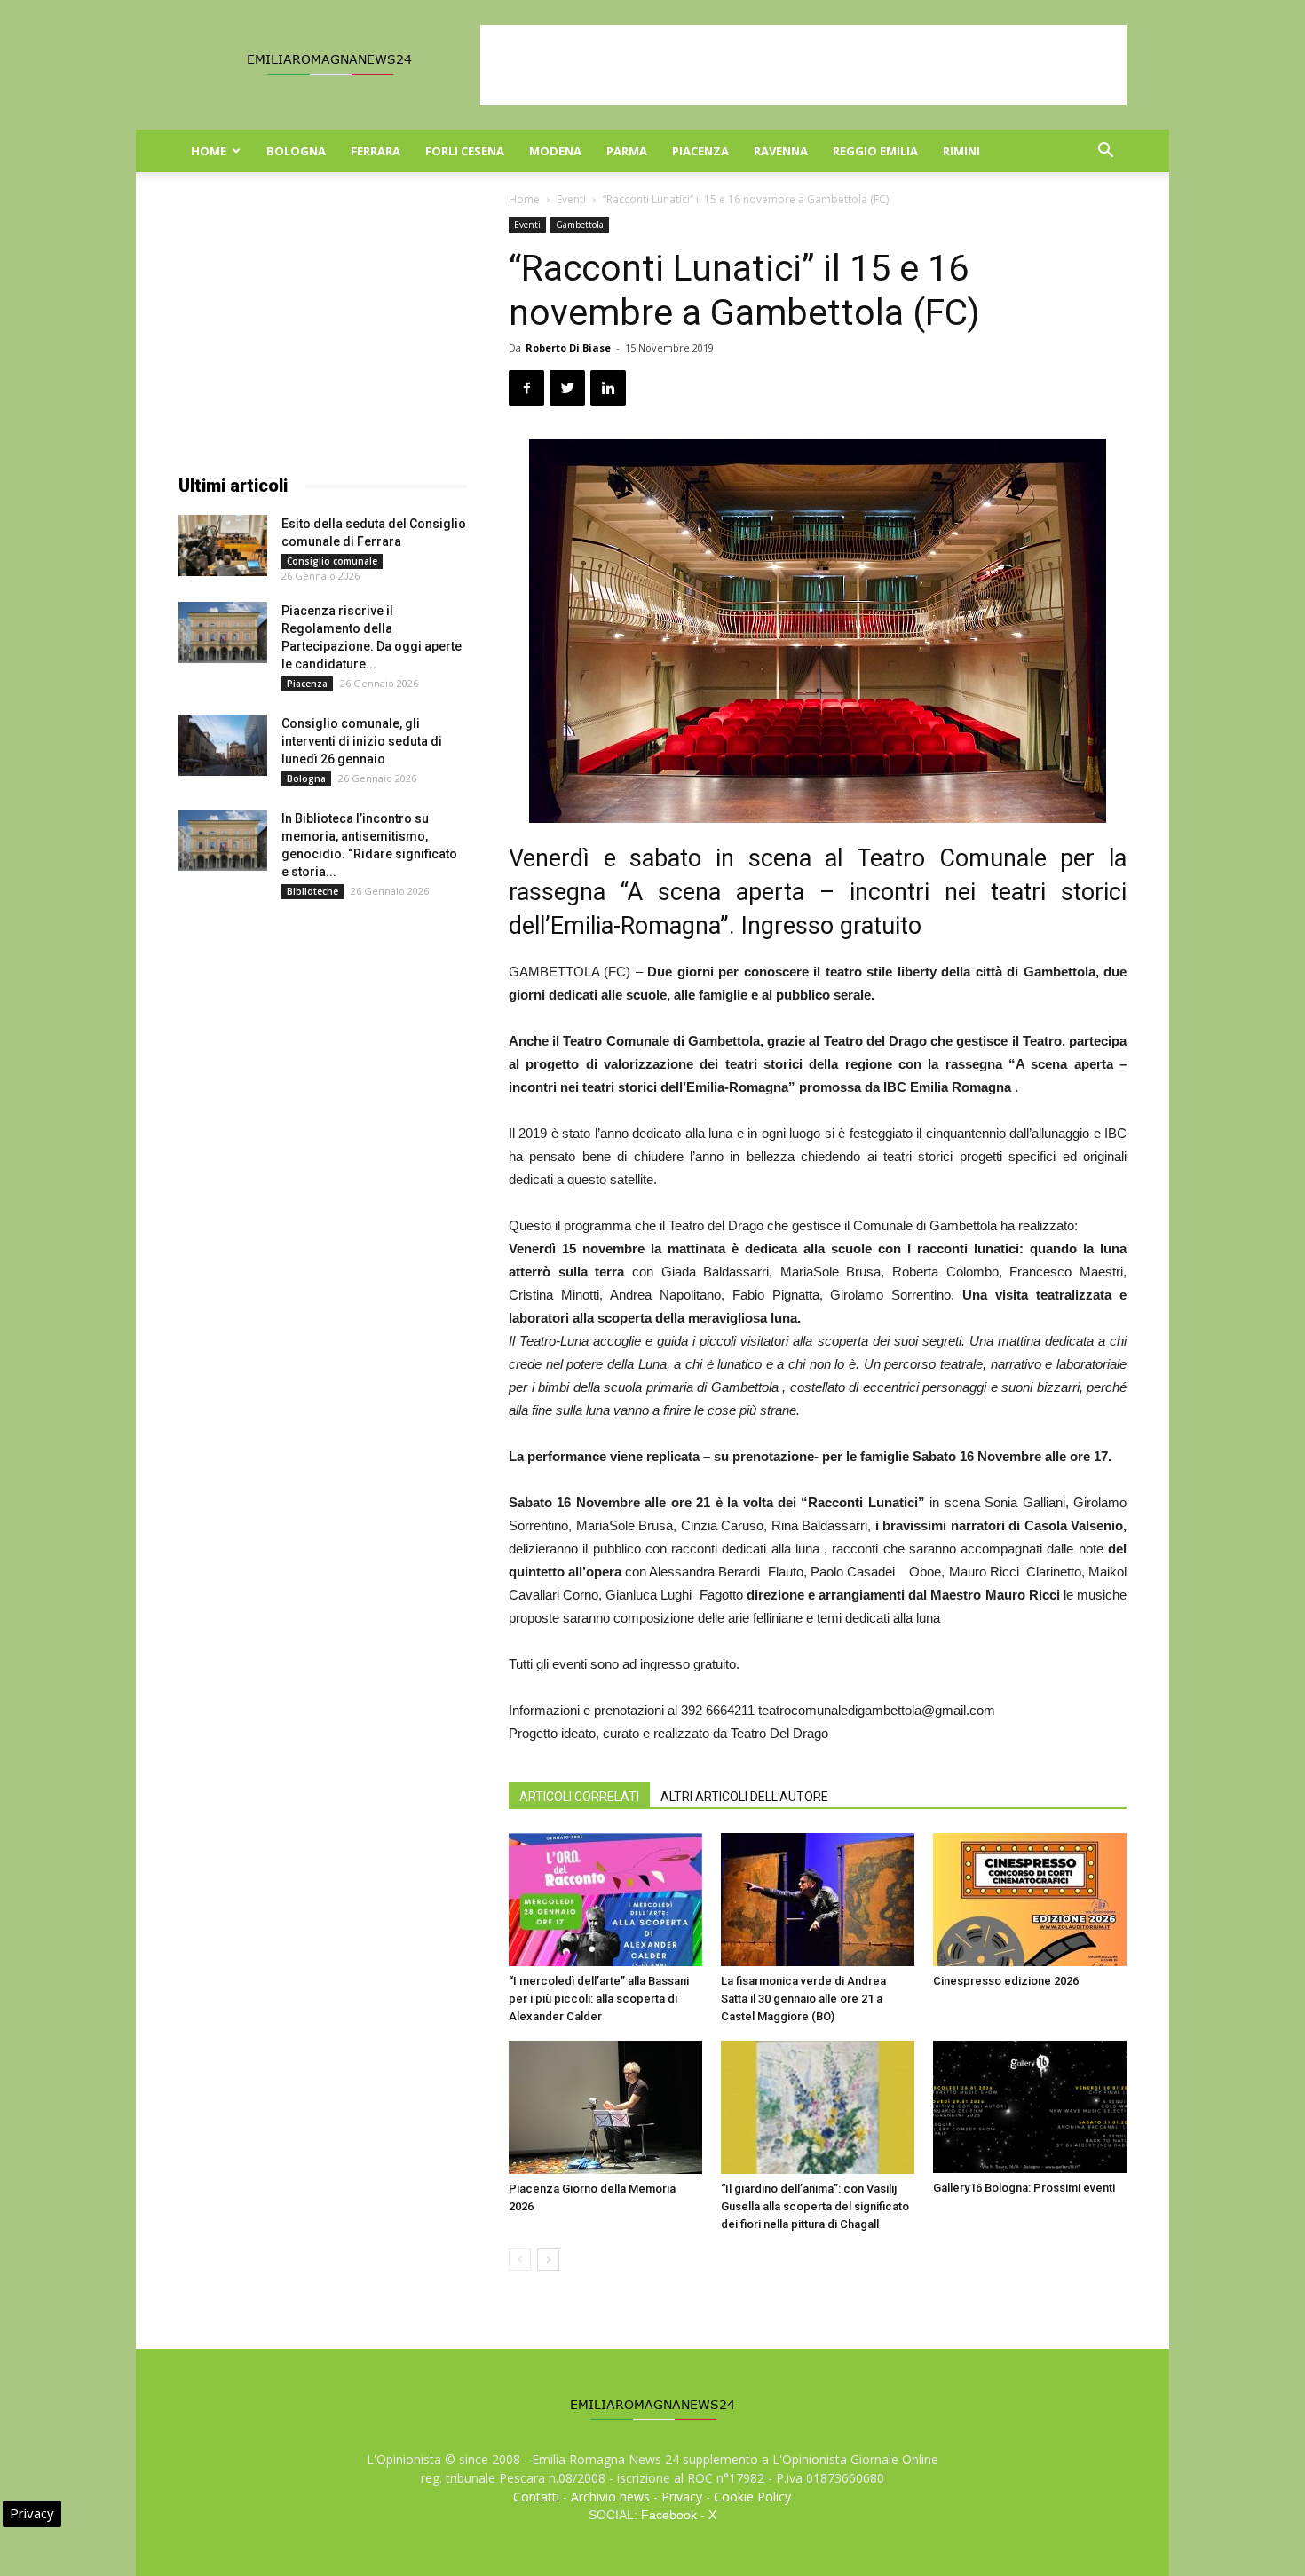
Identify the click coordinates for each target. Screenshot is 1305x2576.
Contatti (536, 2497)
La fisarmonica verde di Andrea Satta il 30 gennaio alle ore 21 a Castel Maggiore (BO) (803, 1999)
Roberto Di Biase (568, 348)
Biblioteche (312, 891)
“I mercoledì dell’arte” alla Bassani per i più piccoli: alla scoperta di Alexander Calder (599, 1999)
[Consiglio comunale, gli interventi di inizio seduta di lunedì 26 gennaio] (223, 745)
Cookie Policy (752, 2497)
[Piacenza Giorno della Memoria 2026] (605, 2107)
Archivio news (610, 2497)
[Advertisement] (803, 65)
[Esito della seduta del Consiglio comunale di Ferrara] (223, 545)
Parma (627, 151)
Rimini (961, 151)
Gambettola (580, 225)
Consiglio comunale (332, 561)
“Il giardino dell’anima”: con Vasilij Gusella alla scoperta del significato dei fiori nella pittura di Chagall (815, 2206)
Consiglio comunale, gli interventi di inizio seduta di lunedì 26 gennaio (362, 741)
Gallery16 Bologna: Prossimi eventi (1024, 2188)
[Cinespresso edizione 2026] (1030, 1900)
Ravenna (781, 151)
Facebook (669, 2515)
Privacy (682, 2497)
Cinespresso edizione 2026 (1006, 1981)
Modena (555, 151)
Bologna (296, 151)
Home (209, 151)
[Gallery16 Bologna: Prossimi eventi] (1030, 2107)
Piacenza (700, 151)
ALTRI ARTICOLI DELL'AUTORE (744, 1797)
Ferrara (376, 151)
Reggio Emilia (875, 151)
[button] (1105, 152)
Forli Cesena (465, 151)
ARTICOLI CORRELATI (579, 1797)
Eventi (571, 199)
